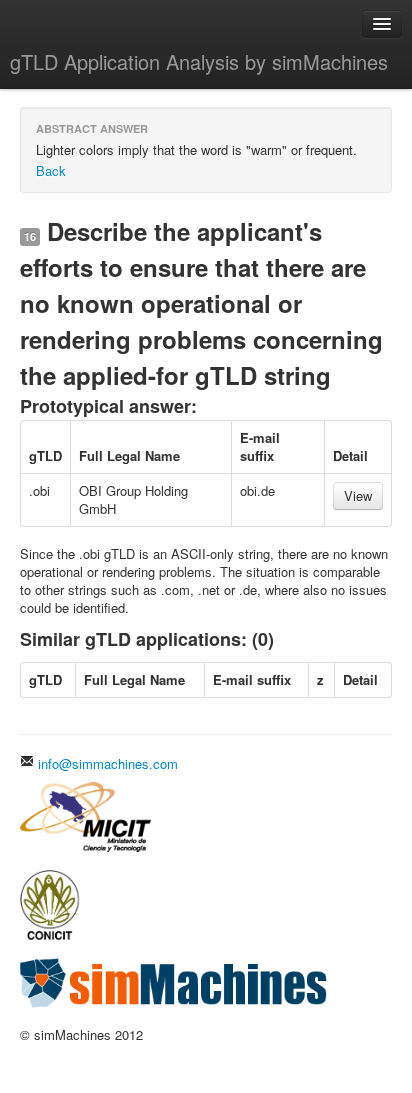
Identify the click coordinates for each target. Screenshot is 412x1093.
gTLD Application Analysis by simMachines (199, 61)
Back (51, 170)
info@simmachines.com (106, 763)
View (358, 495)
